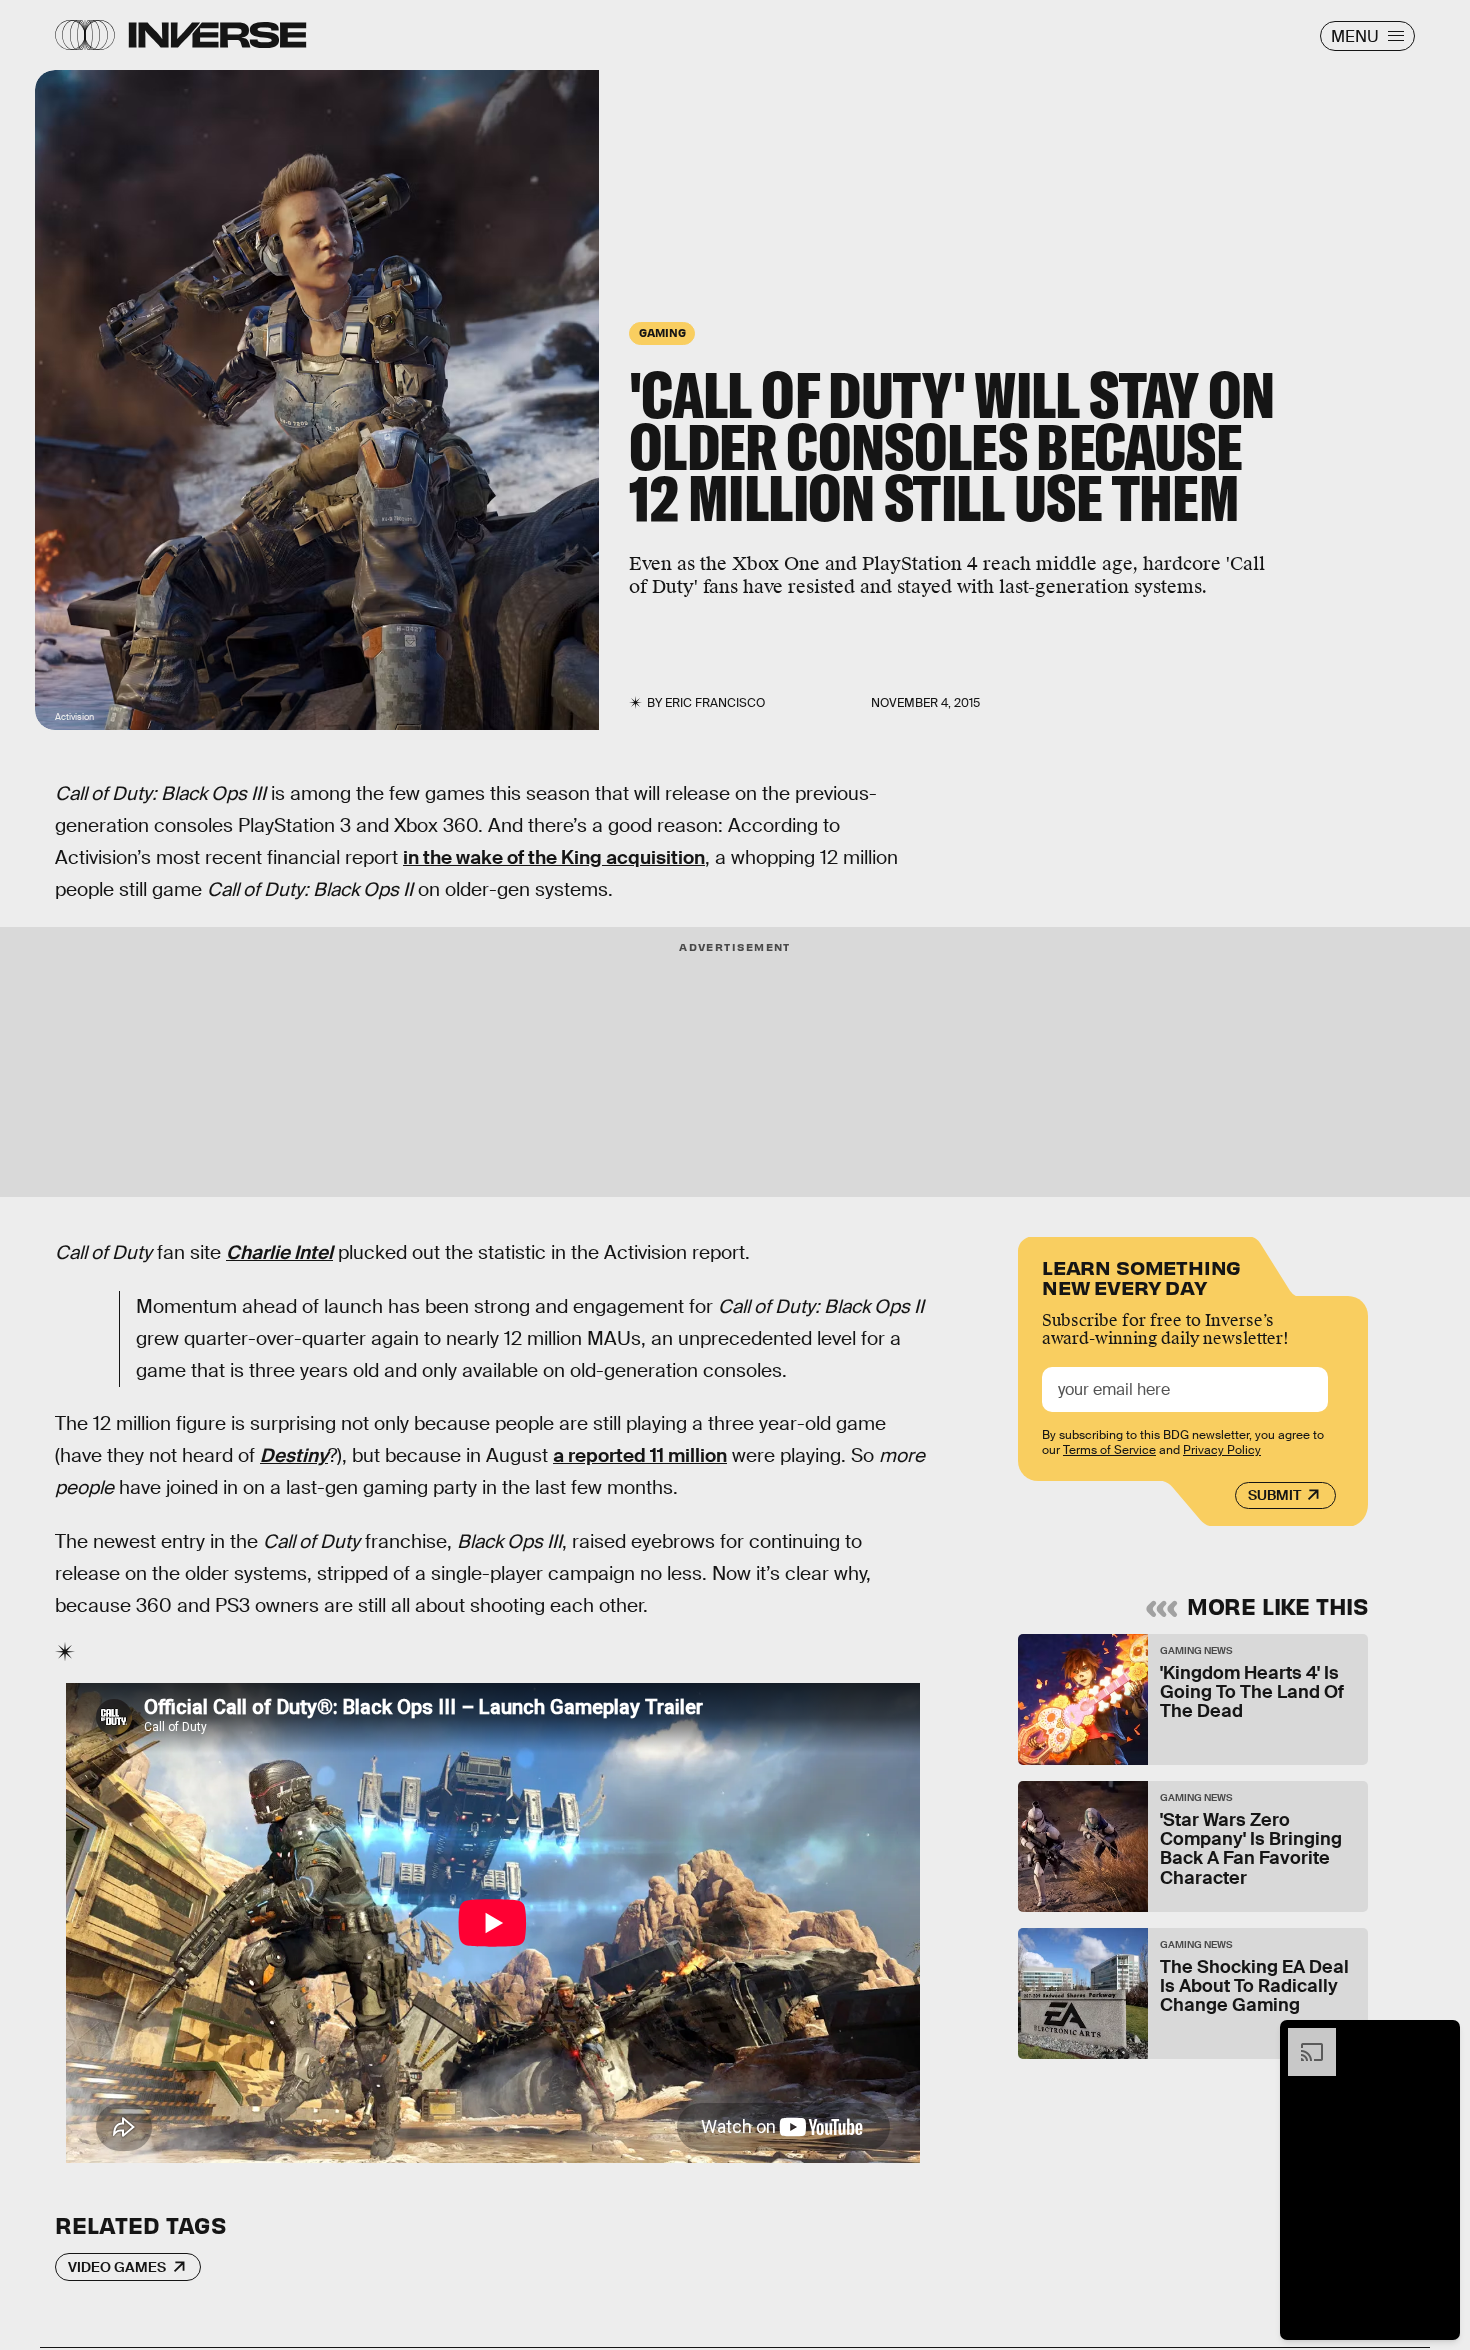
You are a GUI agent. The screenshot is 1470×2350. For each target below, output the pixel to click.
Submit (1274, 1495)
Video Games (117, 2267)
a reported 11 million (640, 1455)
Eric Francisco (715, 703)
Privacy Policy (1222, 1450)
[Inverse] (217, 35)
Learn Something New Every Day (1141, 1275)
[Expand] (1302, 2038)
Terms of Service (1109, 1450)
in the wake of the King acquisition (554, 857)
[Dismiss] (1438, 2038)
